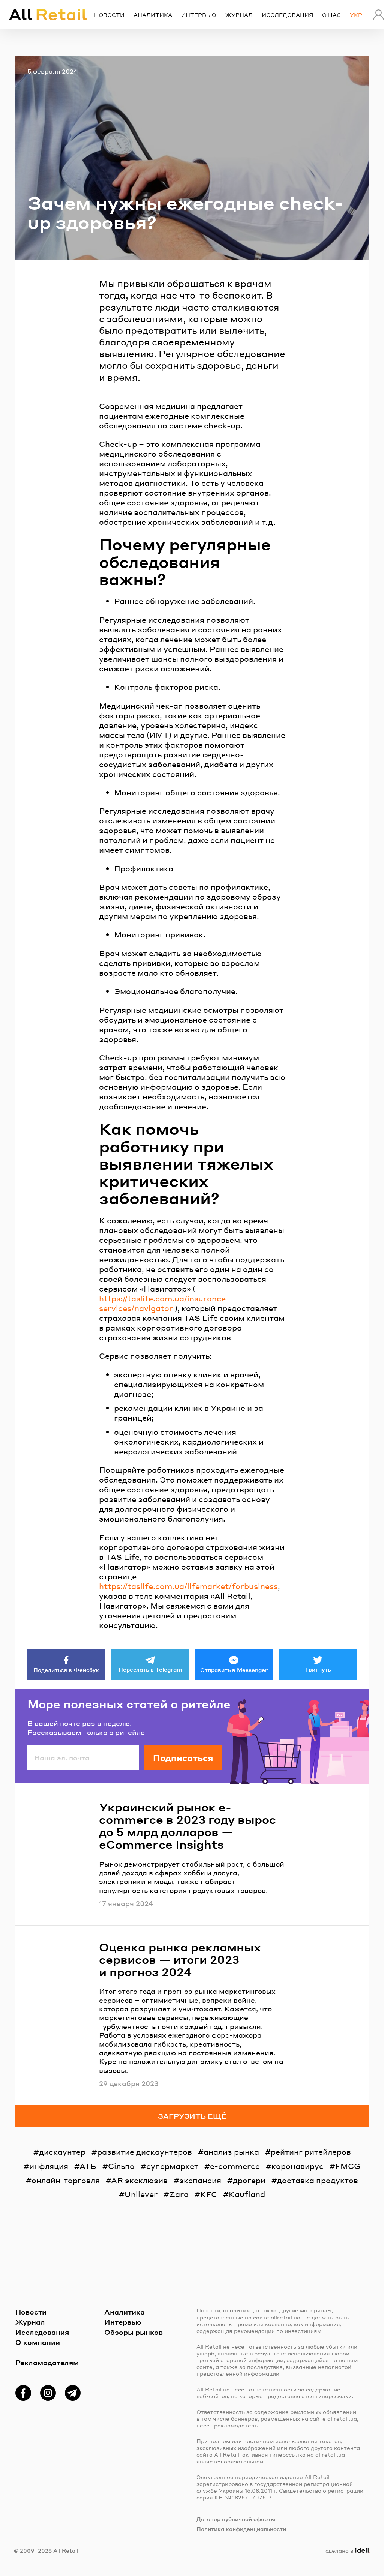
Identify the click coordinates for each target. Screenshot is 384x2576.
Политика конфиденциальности (241, 2529)
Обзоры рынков (133, 2332)
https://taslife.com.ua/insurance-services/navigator (164, 1303)
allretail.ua (286, 2317)
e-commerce (235, 2166)
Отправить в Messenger (234, 1670)
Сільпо (121, 2166)
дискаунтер (62, 2152)
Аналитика (153, 15)
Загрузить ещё (192, 2116)
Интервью (199, 15)
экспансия (200, 2180)
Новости (109, 15)
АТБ (88, 2166)
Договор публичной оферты (236, 2519)
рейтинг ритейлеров (311, 2152)
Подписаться (183, 1758)
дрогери (249, 2180)
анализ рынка (231, 2152)
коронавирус (298, 2166)
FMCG (348, 2166)
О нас (331, 15)
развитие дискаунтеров (145, 2152)
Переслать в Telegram (150, 1669)
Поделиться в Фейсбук (66, 1670)
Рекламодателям (47, 2362)
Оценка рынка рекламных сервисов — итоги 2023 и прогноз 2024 (180, 1959)
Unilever (141, 2194)
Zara (179, 2194)
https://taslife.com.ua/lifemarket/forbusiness (188, 1586)
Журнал (239, 15)
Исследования (287, 15)
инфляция (49, 2166)
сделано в (346, 2550)
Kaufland (247, 2194)
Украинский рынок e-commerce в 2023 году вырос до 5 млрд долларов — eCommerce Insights (187, 1826)
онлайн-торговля (66, 2180)
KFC (209, 2194)
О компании (38, 2342)
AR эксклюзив (139, 2180)
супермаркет (172, 2166)
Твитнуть (318, 1669)
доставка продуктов (318, 2180)
